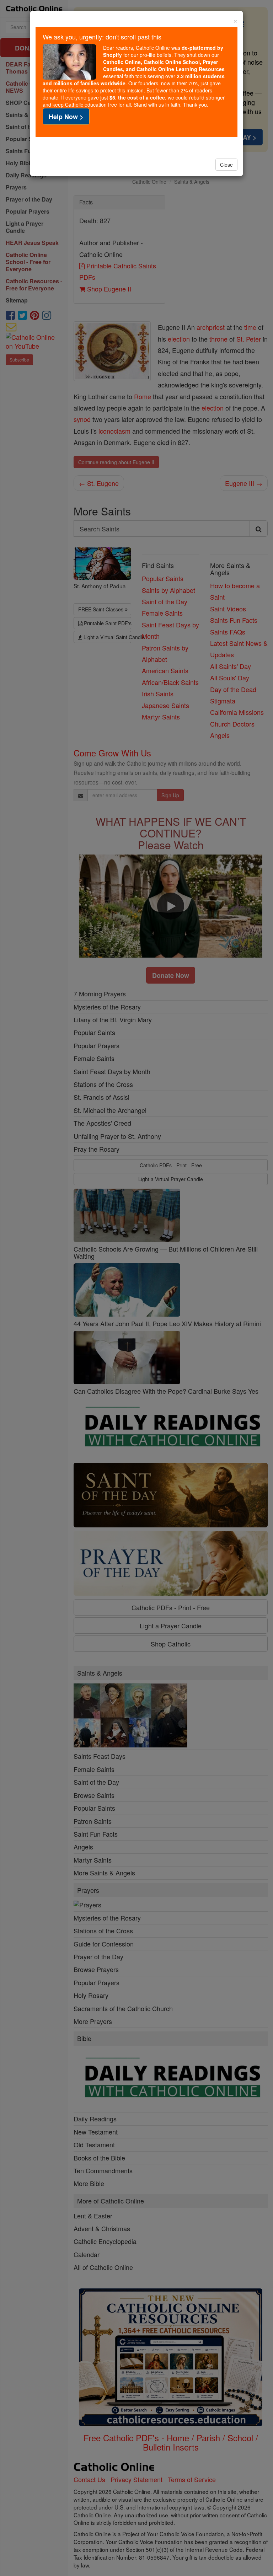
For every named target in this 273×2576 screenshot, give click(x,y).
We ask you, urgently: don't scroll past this (102, 37)
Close (226, 165)
